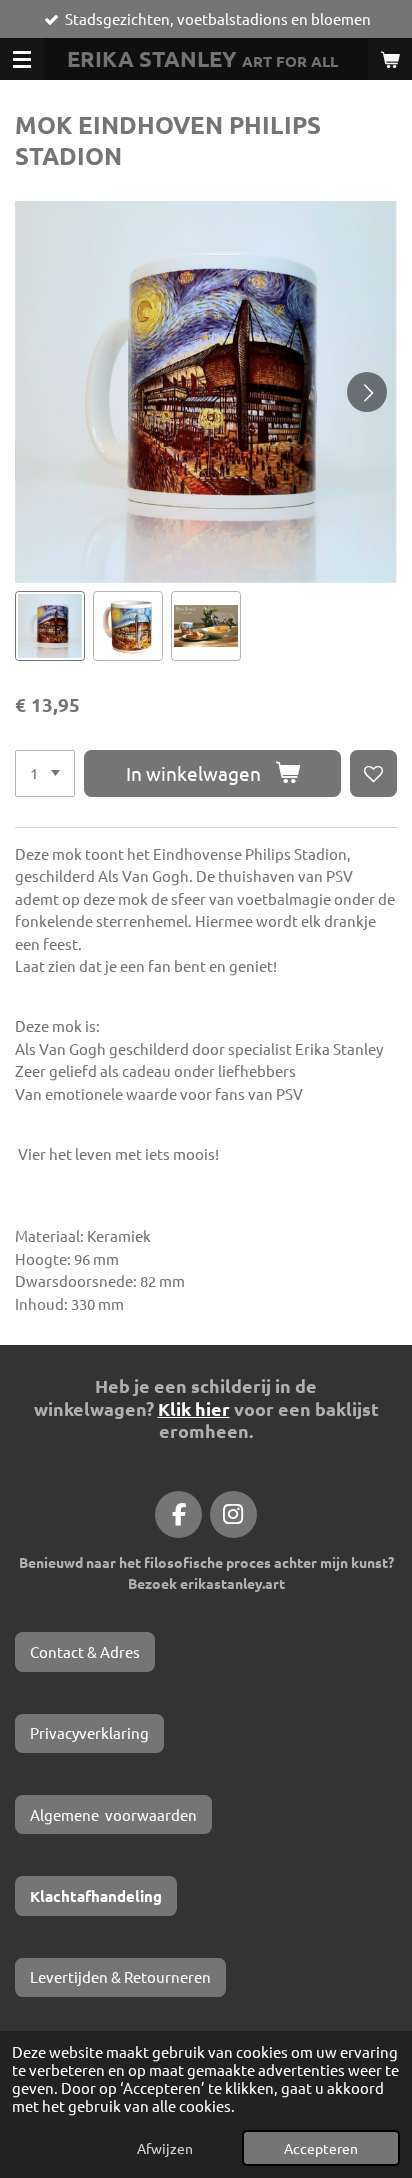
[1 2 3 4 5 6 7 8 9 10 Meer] (45, 773)
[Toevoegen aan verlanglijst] (373, 773)
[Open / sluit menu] (22, 59)
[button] (50, 626)
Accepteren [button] (321, 2148)
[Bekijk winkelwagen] (390, 59)
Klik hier (194, 1408)
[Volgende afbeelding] (367, 392)
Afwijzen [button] (165, 2148)
